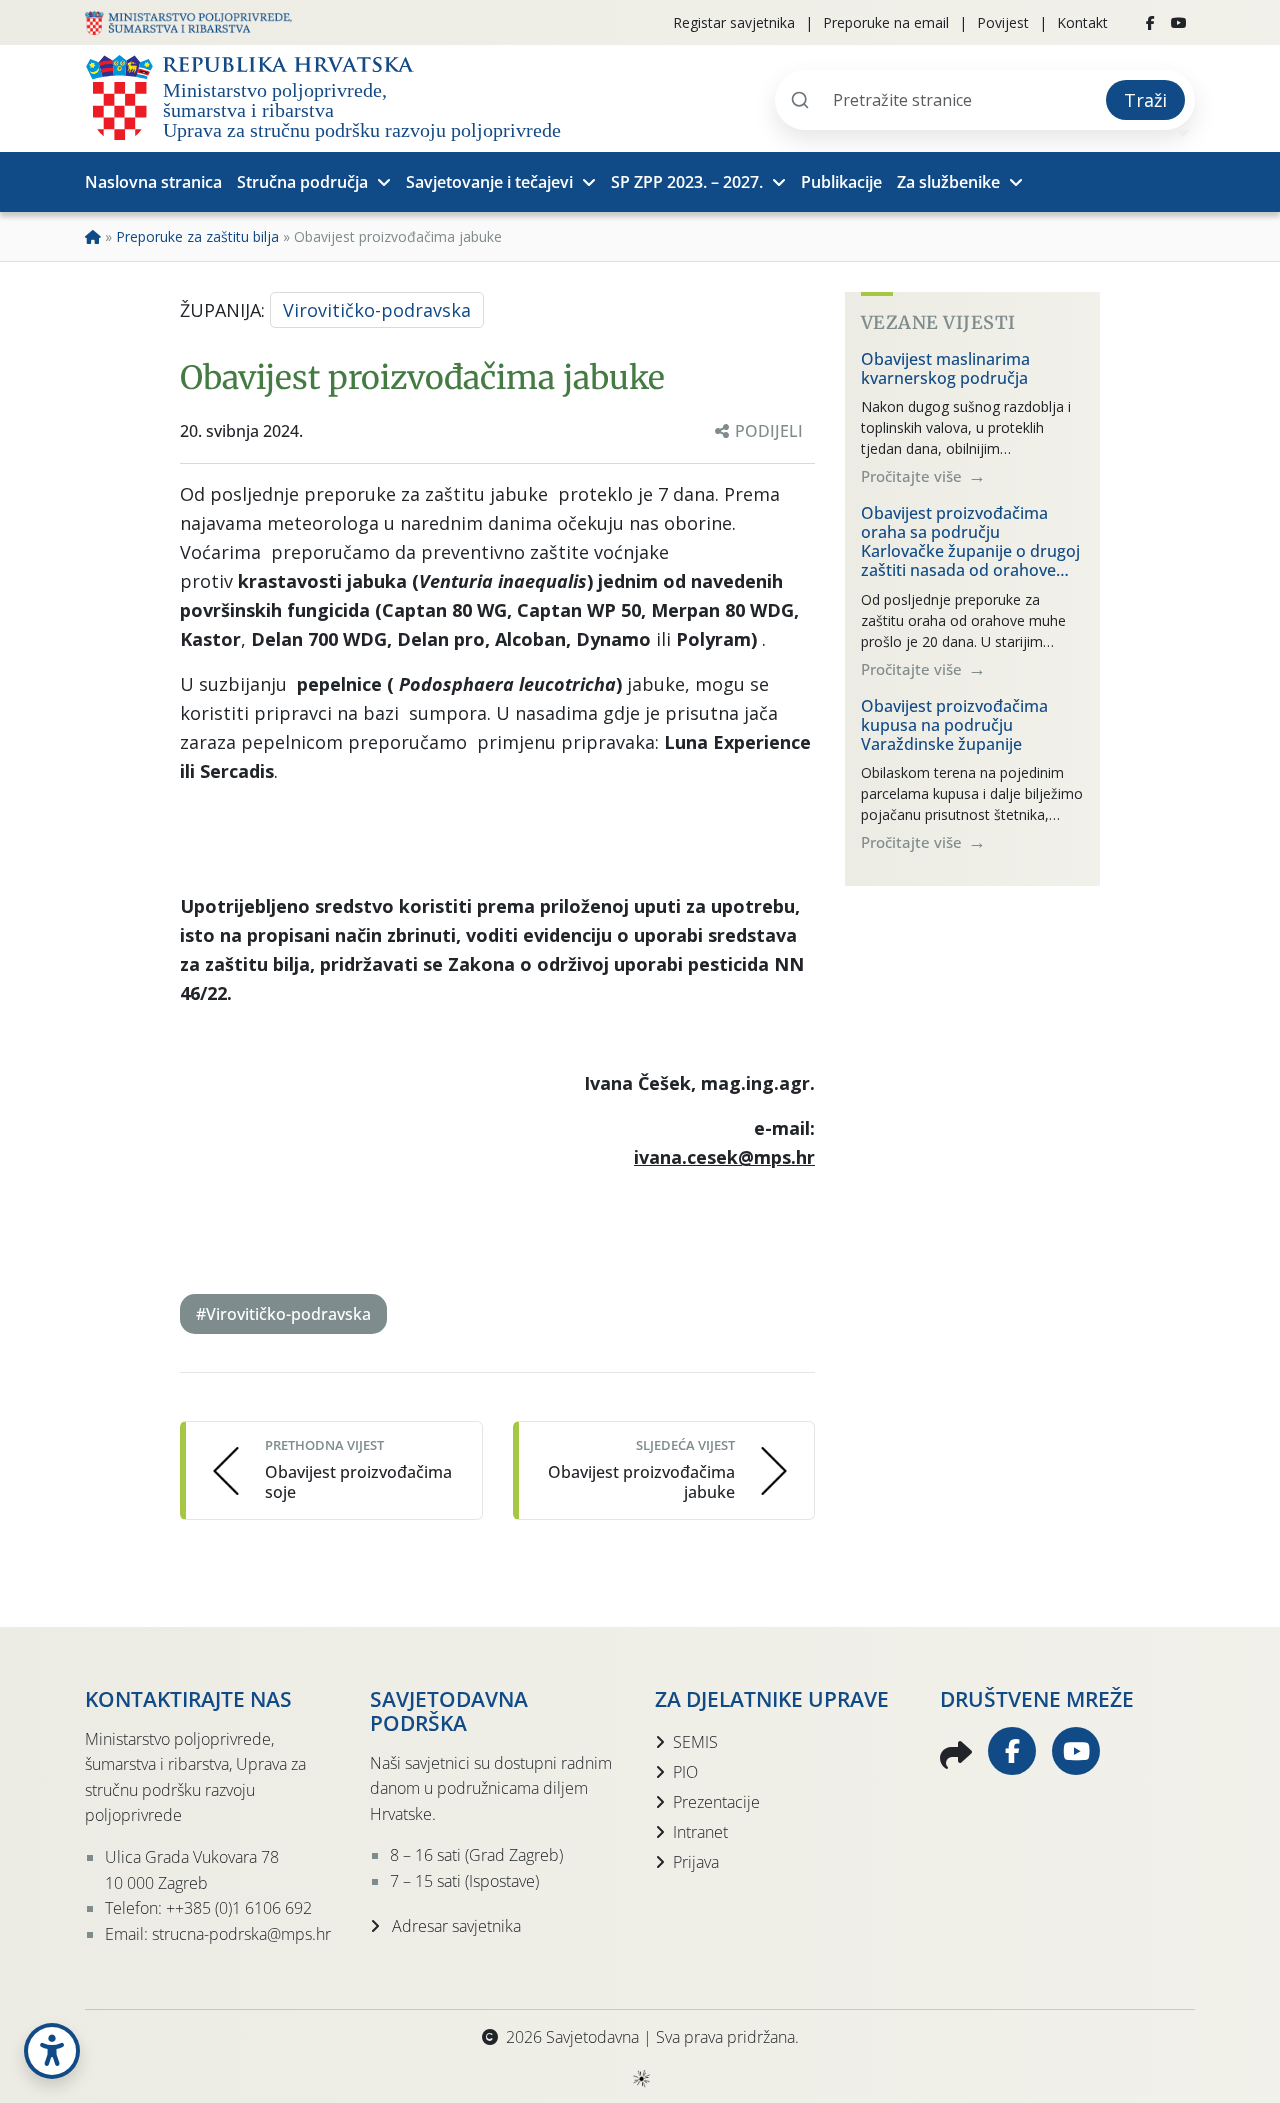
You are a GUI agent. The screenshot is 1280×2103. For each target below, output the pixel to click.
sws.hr (640, 2077)
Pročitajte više (913, 476)
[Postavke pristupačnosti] (52, 2051)
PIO (685, 1772)
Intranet (700, 1832)
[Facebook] (1150, 23)
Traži (1145, 100)
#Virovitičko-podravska (283, 1314)
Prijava (696, 1862)
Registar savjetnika (734, 22)
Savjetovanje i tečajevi (489, 182)
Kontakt (1082, 22)
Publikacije (841, 182)
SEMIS (695, 1742)
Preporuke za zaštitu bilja (197, 236)
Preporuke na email (886, 22)
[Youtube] (1179, 23)
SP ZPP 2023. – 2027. (687, 182)
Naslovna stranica (153, 182)
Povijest (1003, 22)
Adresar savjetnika (454, 1926)
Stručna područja (302, 182)
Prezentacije (716, 1802)
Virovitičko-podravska (377, 310)
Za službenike (948, 182)
